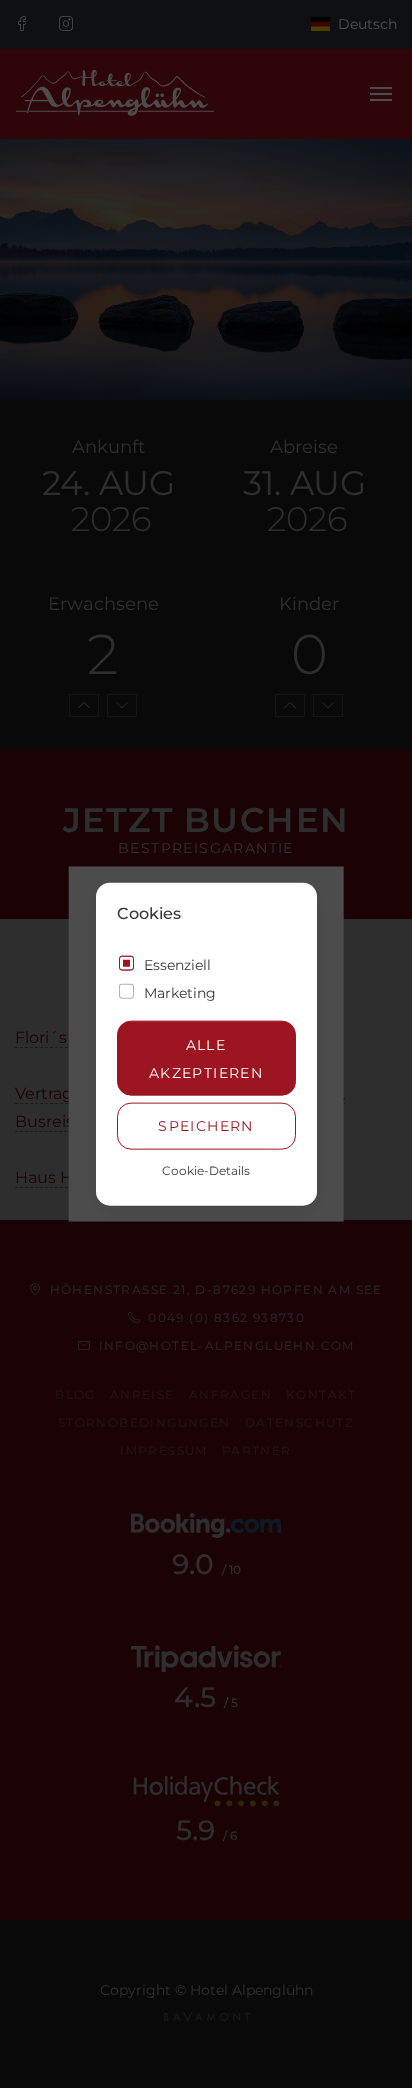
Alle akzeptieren (206, 1058)
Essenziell (177, 965)
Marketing (180, 993)
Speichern (206, 1126)
